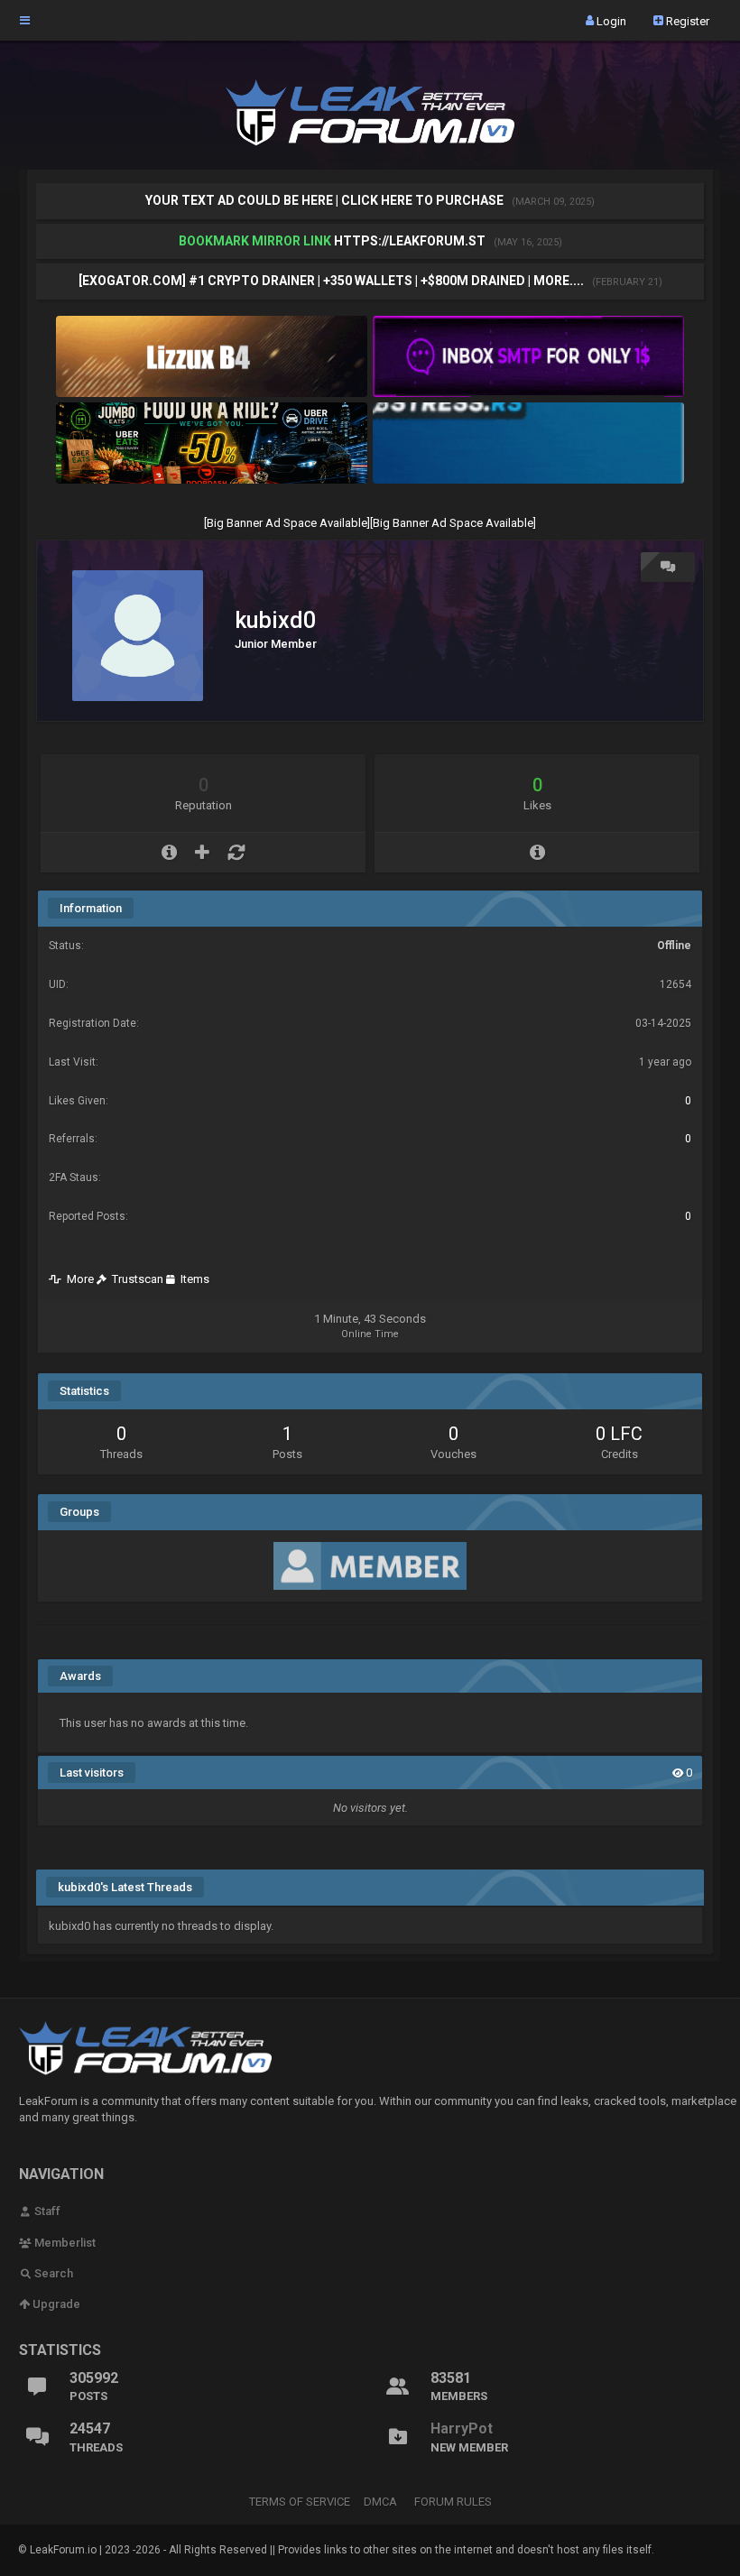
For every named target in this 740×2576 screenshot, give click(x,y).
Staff (46, 2211)
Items (192, 1279)
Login (610, 20)
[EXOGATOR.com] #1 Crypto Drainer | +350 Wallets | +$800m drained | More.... (333, 281)
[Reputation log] (236, 853)
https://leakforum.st (410, 241)
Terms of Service (300, 2502)
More (78, 1279)
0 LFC (619, 1434)
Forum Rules (453, 2502)
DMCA (380, 2502)
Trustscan (135, 1279)
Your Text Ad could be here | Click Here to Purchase (326, 200)
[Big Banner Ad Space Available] (287, 523)
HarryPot (462, 2428)
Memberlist (64, 2243)
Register (686, 20)
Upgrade (55, 2304)
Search (52, 2273)
